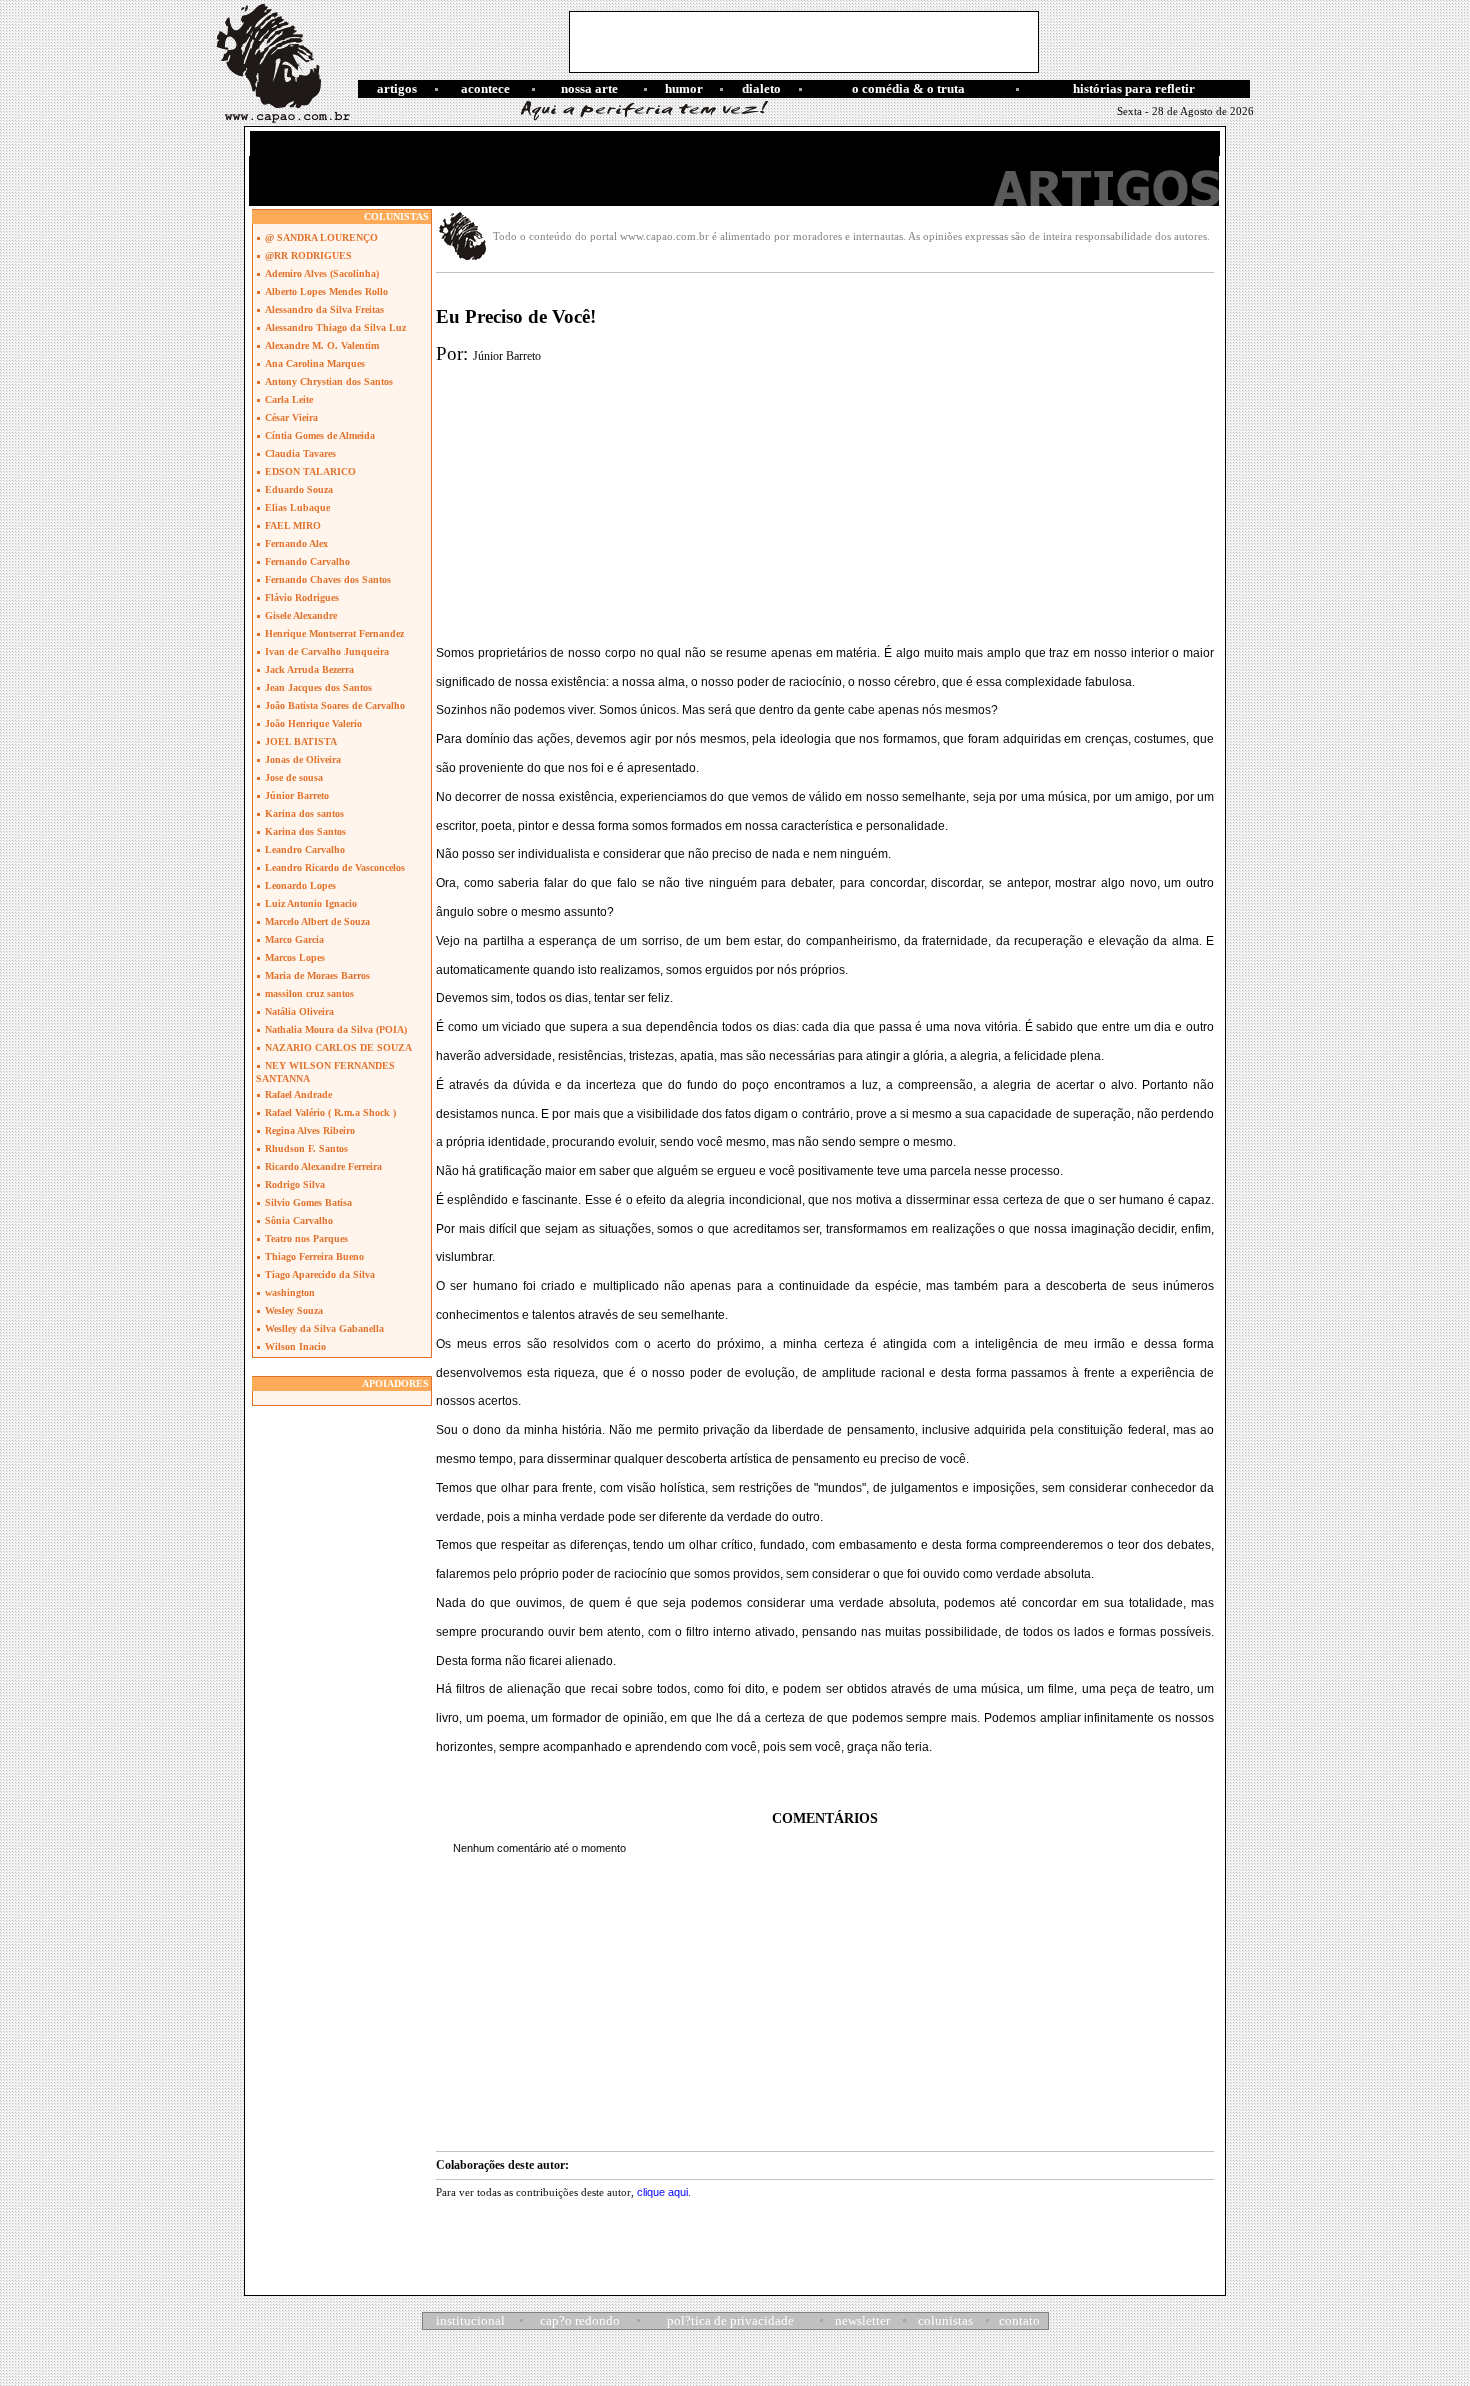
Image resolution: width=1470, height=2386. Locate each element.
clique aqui (662, 2192)
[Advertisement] (804, 42)
